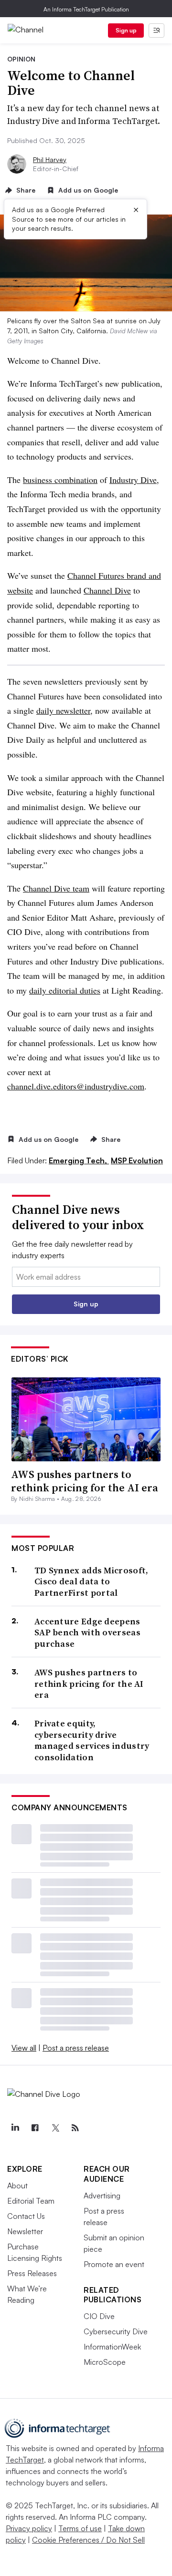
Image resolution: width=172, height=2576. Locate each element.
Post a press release (76, 2048)
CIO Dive (99, 2316)
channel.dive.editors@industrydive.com (76, 1086)
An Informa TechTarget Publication (86, 9)
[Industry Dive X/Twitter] (55, 2128)
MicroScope (105, 2362)
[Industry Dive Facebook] (35, 2128)
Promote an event (114, 2264)
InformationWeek (112, 2347)
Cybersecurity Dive (116, 2331)
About (17, 2186)
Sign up (126, 30)
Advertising (102, 2196)
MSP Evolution (137, 1160)
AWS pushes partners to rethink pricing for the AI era (85, 1481)
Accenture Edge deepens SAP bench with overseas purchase (87, 1632)
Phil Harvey (50, 159)
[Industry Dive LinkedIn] (15, 2128)
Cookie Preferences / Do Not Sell (88, 2540)
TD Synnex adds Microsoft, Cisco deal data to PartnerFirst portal (91, 1581)
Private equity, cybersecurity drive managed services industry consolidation (92, 1740)
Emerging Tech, (79, 1160)
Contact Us (26, 2216)
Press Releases (32, 2273)
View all (24, 2048)
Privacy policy (29, 2528)
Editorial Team (31, 2201)
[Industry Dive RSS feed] (75, 2128)
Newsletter (25, 2231)
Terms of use (80, 2528)
